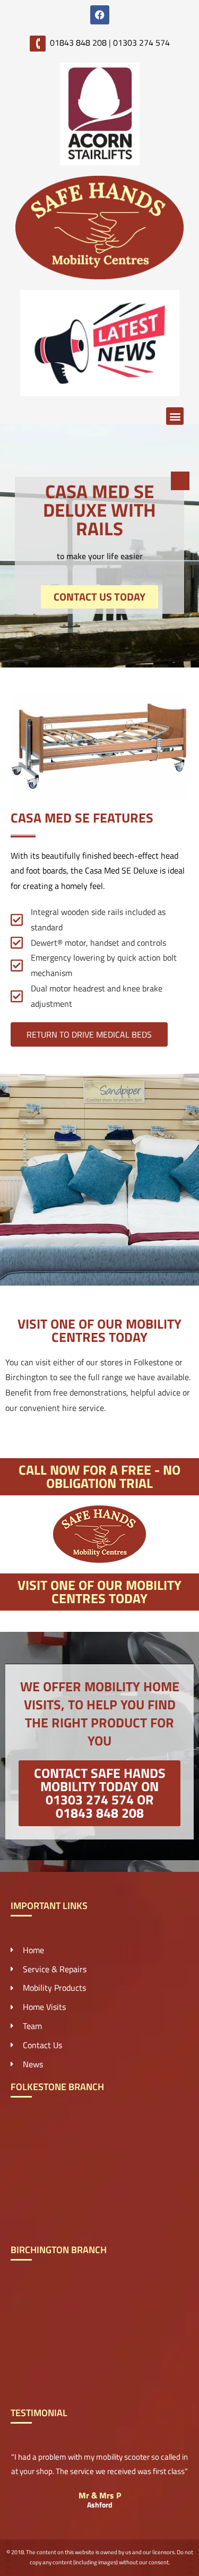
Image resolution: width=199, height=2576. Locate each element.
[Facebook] (100, 15)
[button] (175, 416)
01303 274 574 (141, 42)
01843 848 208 (78, 42)
